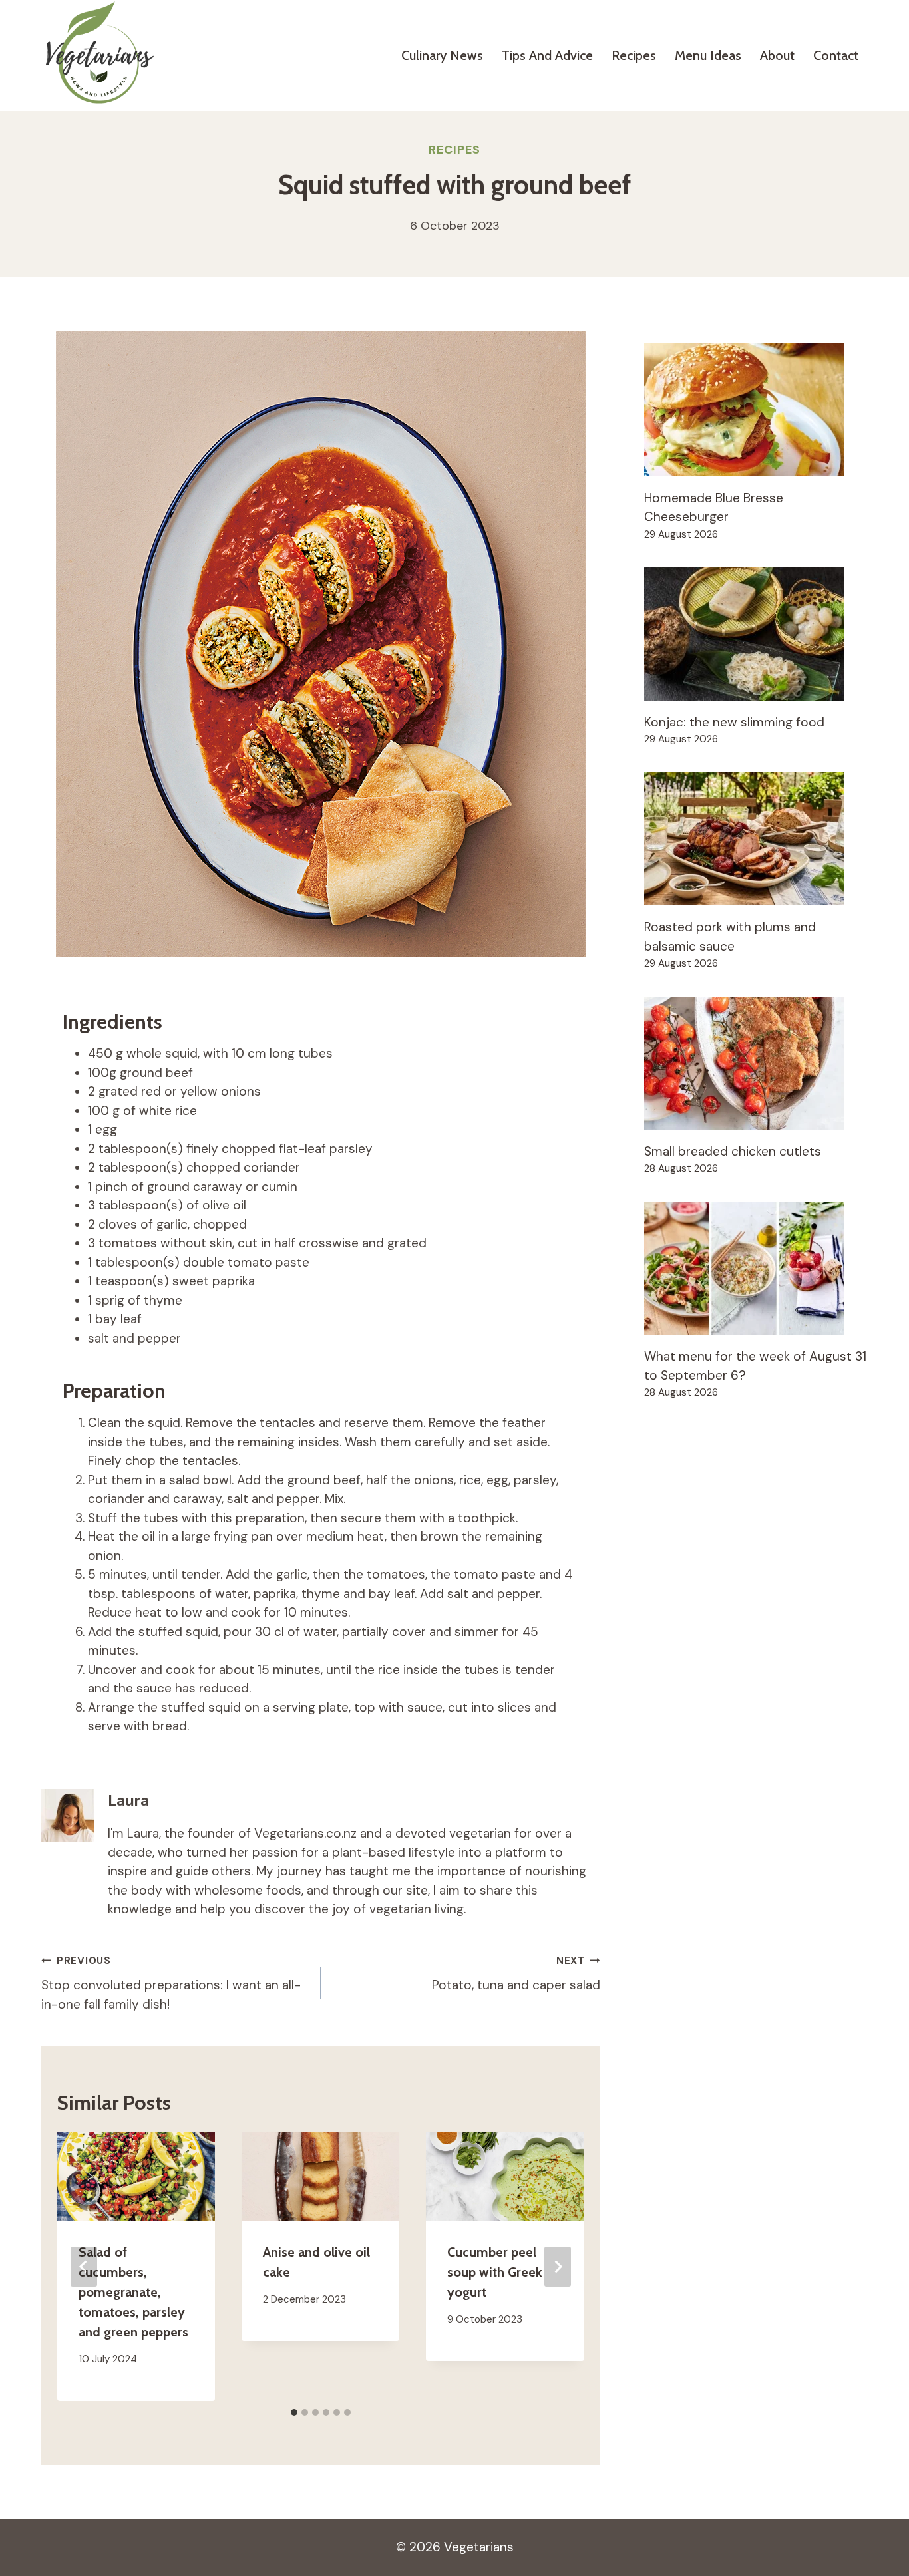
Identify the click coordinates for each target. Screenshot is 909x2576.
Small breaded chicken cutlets (733, 1151)
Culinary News (442, 55)
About (777, 55)
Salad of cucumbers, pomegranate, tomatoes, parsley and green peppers (133, 2292)
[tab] (294, 2412)
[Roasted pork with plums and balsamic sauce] (756, 839)
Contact (836, 55)
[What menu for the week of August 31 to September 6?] (756, 1268)
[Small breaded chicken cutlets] (756, 1063)
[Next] (558, 2267)
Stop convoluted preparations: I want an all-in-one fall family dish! (171, 1983)
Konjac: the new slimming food (734, 722)
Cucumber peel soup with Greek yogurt (495, 2272)
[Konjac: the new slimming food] (756, 634)
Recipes (634, 55)
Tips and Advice (547, 55)
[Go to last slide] (84, 2267)
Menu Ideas (708, 55)
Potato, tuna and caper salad (516, 1974)
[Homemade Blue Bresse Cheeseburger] (756, 410)
